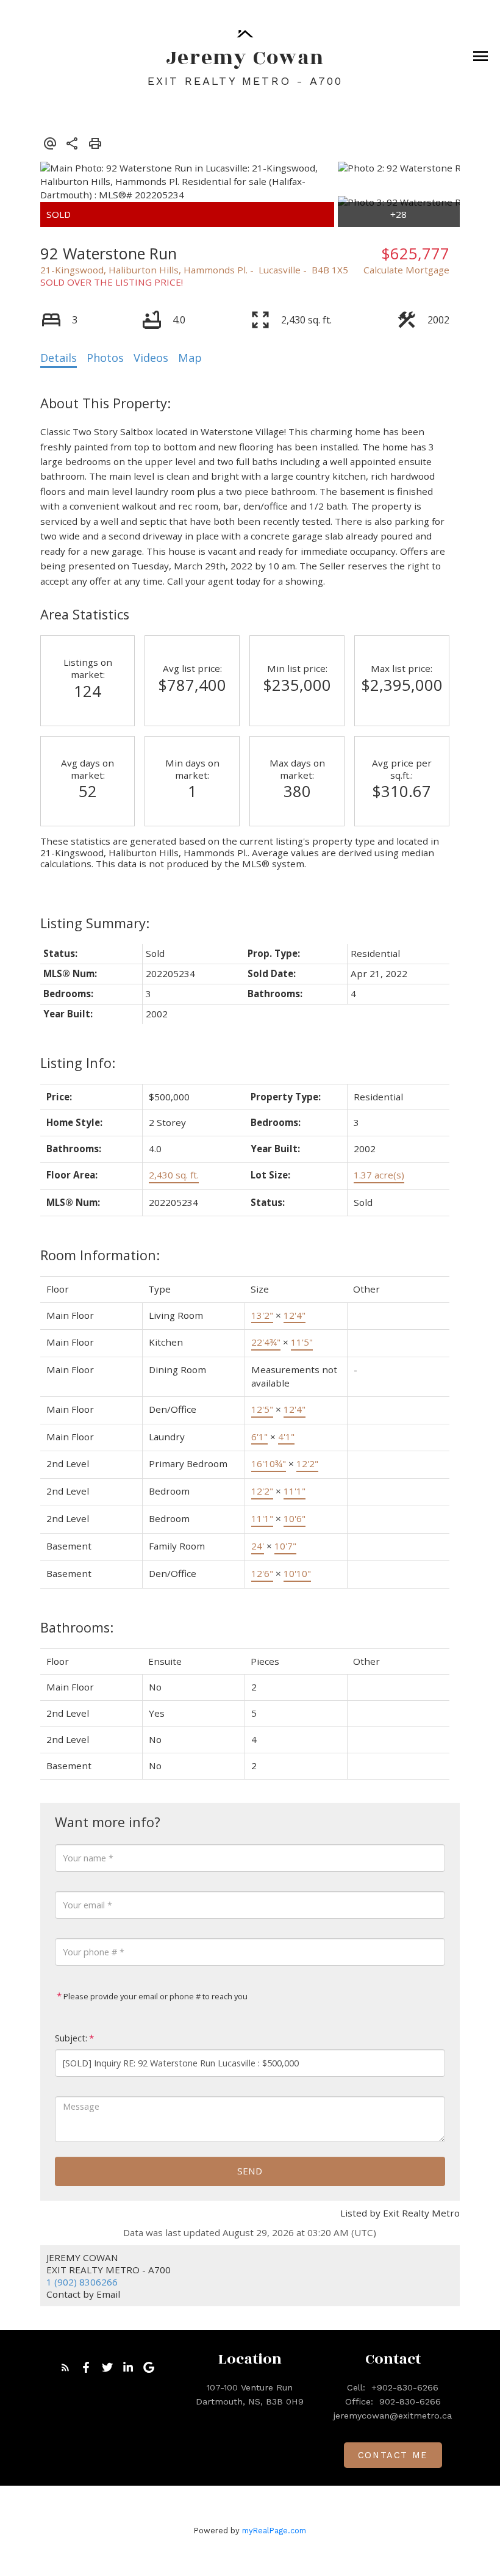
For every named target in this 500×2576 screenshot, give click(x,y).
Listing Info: (78, 1063)
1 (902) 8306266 (82, 2282)
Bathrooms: (77, 1627)
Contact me (393, 2455)
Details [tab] (59, 358)
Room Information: (100, 1255)
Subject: (71, 2038)
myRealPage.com (274, 2531)
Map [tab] (190, 358)
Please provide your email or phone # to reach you (155, 1996)
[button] (65, 2367)
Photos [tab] (105, 358)
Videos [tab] (151, 358)
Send (250, 2171)
